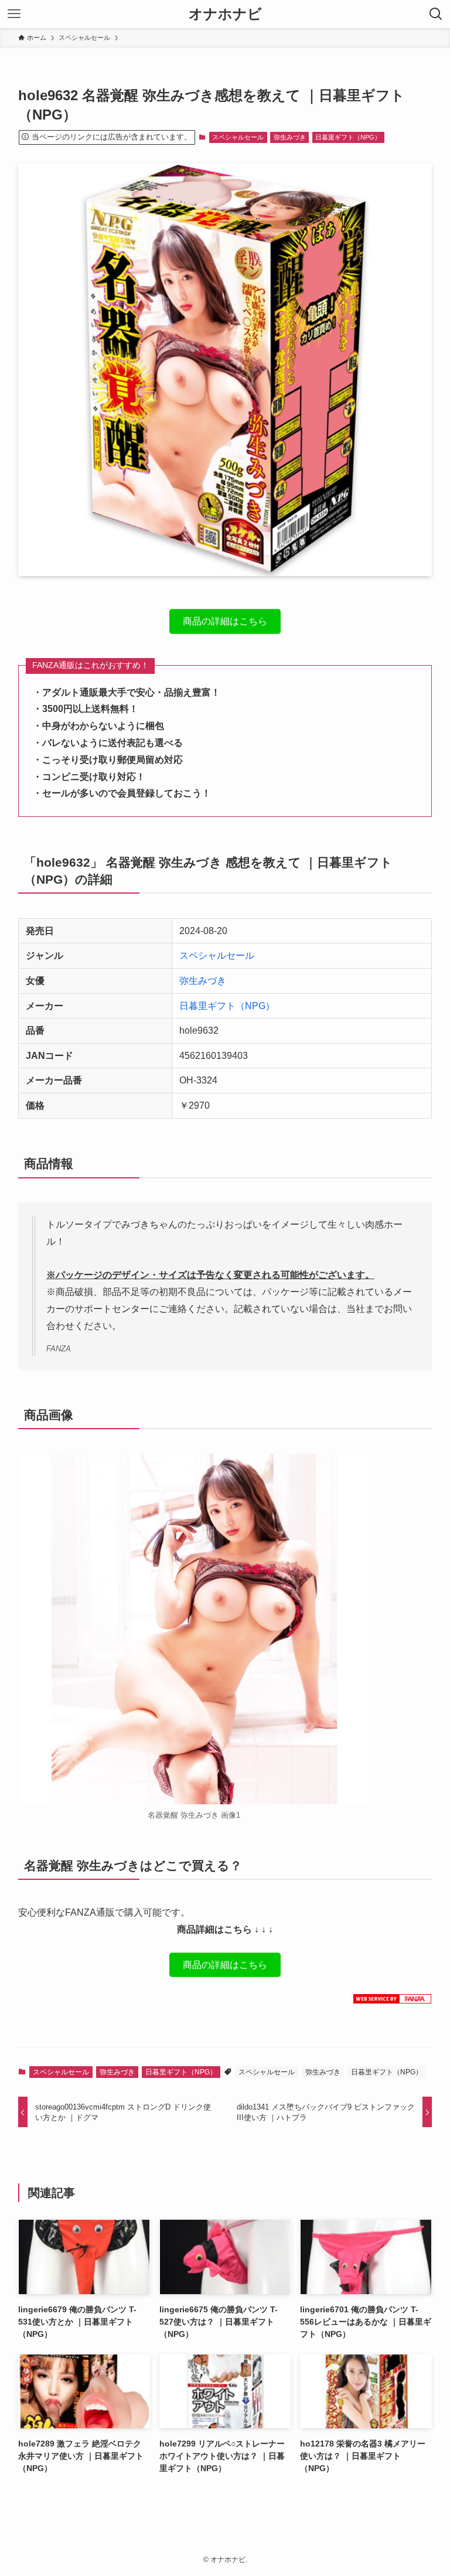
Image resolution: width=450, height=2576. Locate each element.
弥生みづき (290, 137)
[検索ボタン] (436, 14)
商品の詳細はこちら (225, 624)
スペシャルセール (238, 137)
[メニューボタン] (14, 14)
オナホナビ (225, 14)
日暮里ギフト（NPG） (348, 137)
